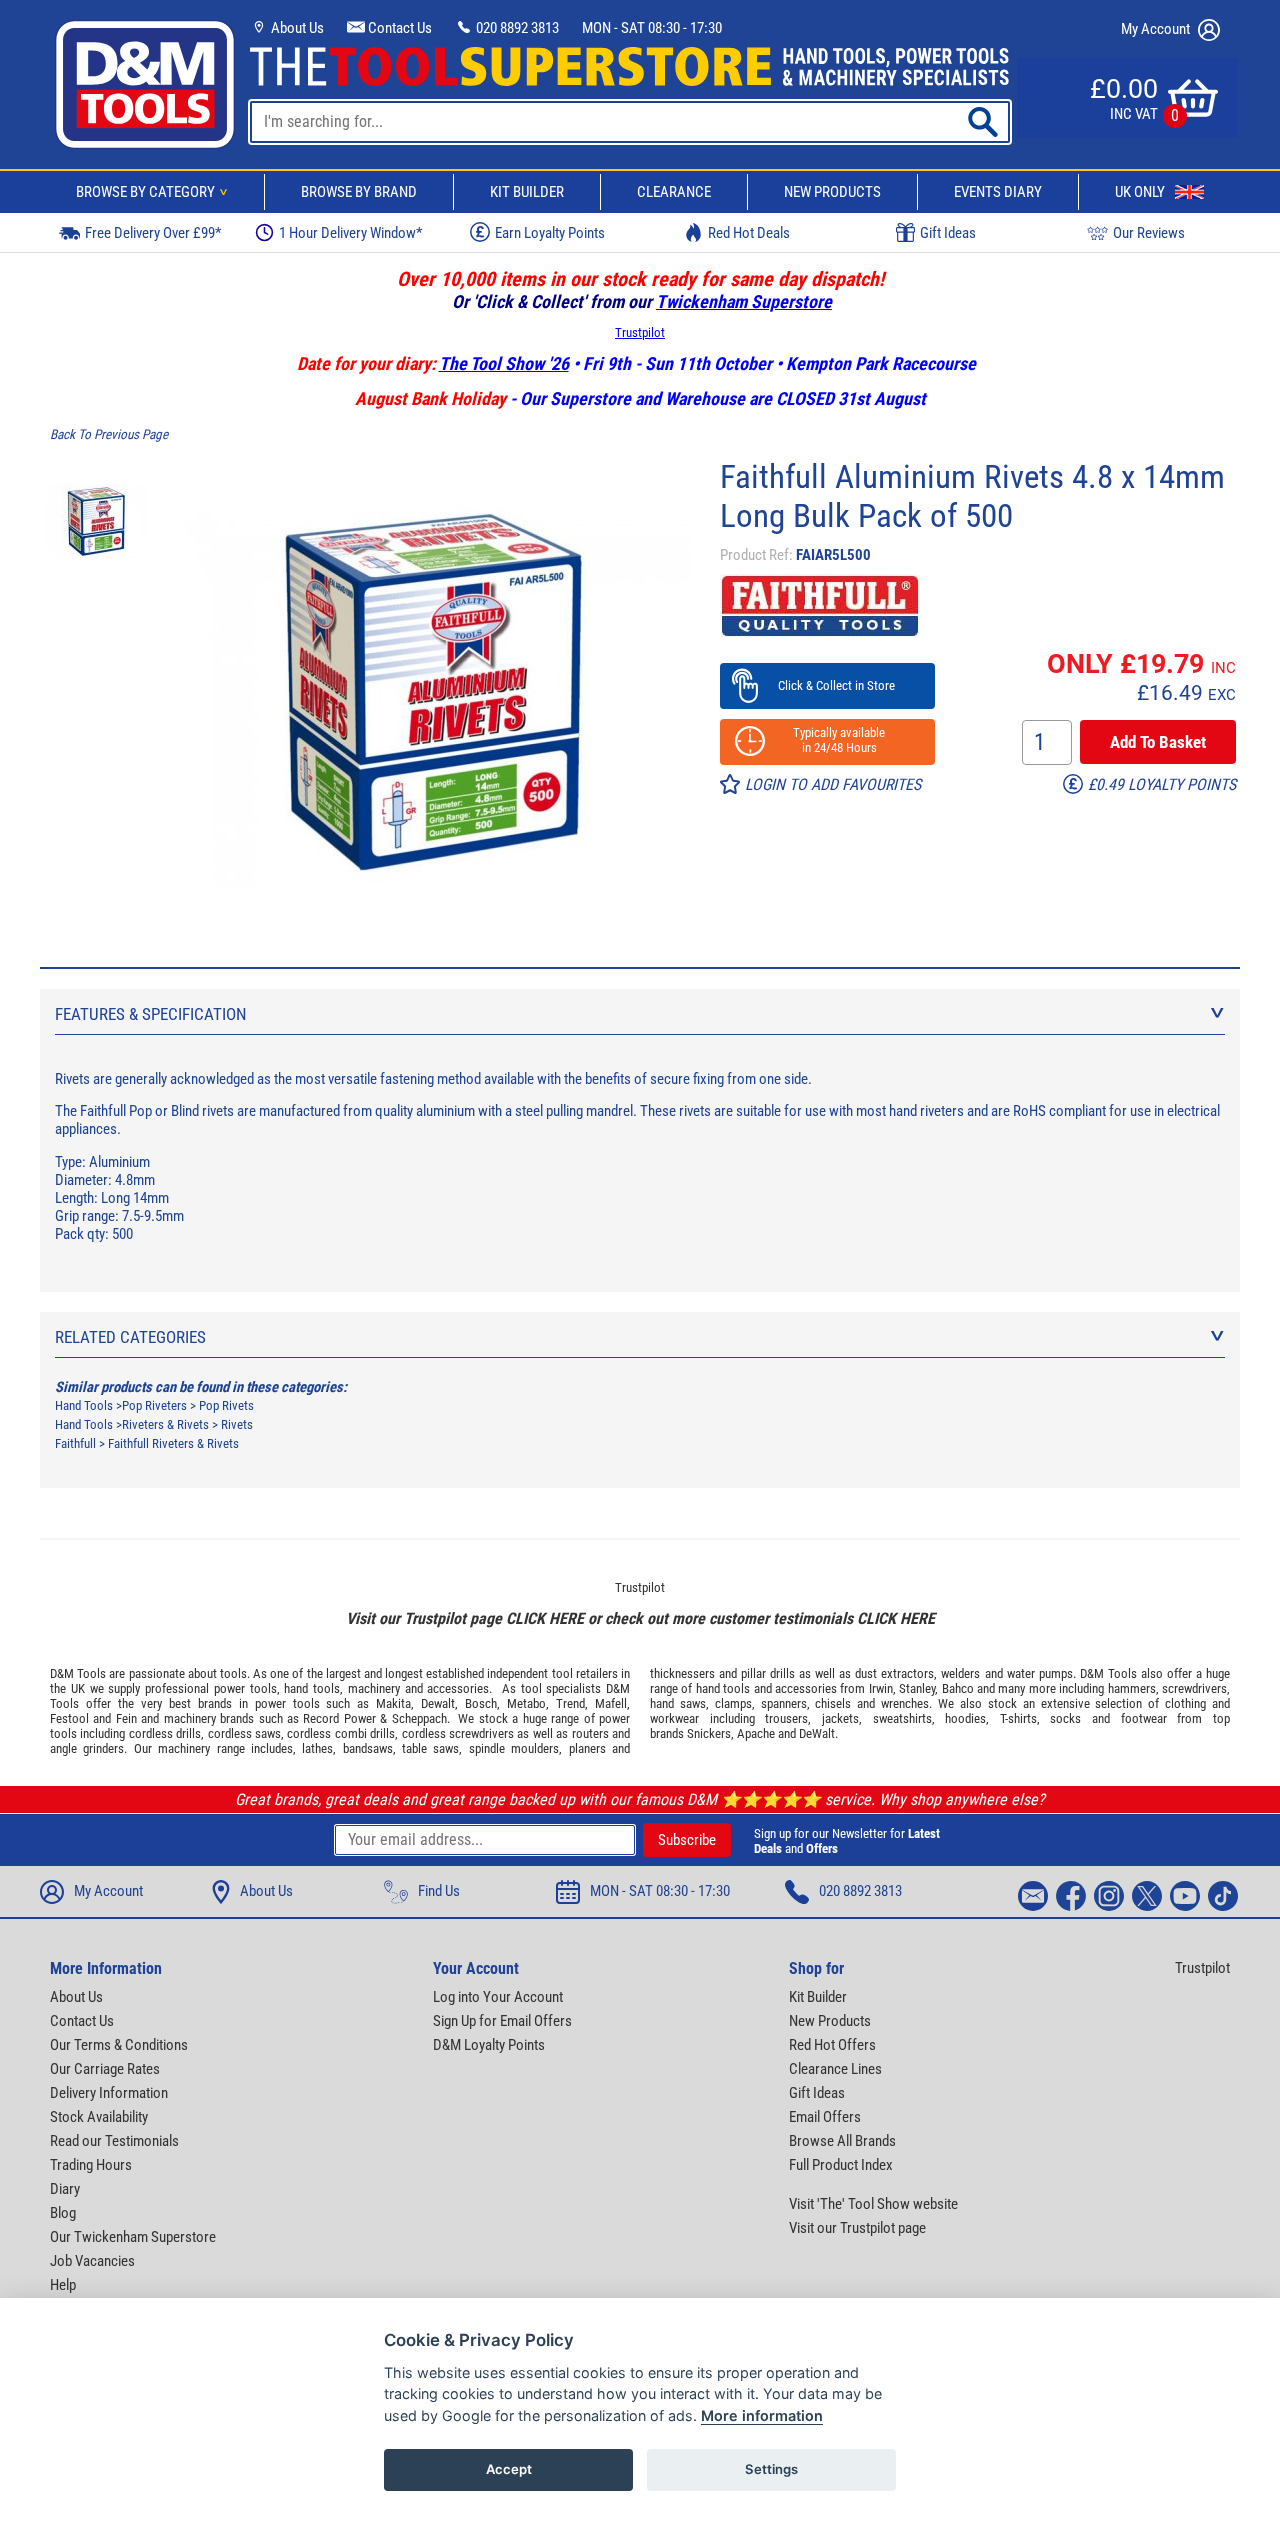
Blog (63, 2213)
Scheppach (419, 1718)
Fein (126, 1718)
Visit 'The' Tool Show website (873, 2204)
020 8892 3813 (516, 28)
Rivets (237, 1424)
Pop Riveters (154, 1405)
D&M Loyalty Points (489, 2045)
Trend (570, 1703)
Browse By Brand (359, 192)
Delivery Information (109, 2093)
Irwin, (882, 1688)
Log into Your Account (498, 1997)
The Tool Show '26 (504, 363)
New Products (832, 192)
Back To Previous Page (109, 434)
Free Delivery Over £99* (153, 233)
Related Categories (130, 1337)
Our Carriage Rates (105, 2069)
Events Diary (998, 192)
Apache (756, 1733)
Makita (393, 1703)
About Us (296, 28)
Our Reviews (1149, 233)
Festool (69, 1718)
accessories (458, 1688)
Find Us (439, 1891)
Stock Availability (99, 2117)
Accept (509, 2469)
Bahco (958, 1688)
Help (63, 2285)
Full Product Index (841, 2165)
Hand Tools (84, 1405)
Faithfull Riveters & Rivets (173, 1443)
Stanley (917, 1688)
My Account (1157, 29)
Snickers (709, 1733)
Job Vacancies (92, 2261)
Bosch (481, 1703)
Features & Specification (151, 1014)
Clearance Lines (835, 2069)
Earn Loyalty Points (550, 233)
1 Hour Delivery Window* (350, 233)
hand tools (312, 1688)
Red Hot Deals (749, 233)
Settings (771, 2469)
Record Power (339, 1718)
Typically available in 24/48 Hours (827, 740)
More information (762, 2415)
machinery (374, 1688)
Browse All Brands (842, 2141)
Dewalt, (439, 1703)
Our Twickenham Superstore (133, 2237)
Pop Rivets (226, 1405)
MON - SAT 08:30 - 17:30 (652, 28)
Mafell (611, 1703)
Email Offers (825, 2117)
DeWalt (817, 1733)
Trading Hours (91, 2165)
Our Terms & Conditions (119, 2045)
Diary (65, 2189)
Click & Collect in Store (827, 685)
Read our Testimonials (114, 2141)
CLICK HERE (545, 1618)
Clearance (674, 192)
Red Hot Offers (832, 2045)
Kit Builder (527, 192)
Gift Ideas (948, 233)
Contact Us (398, 28)
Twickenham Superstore (744, 301)
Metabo (526, 1703)
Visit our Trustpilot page (857, 2228)
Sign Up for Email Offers (502, 2021)
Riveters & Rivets (165, 1424)
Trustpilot (640, 332)
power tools (245, 1688)
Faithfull (75, 1443)
